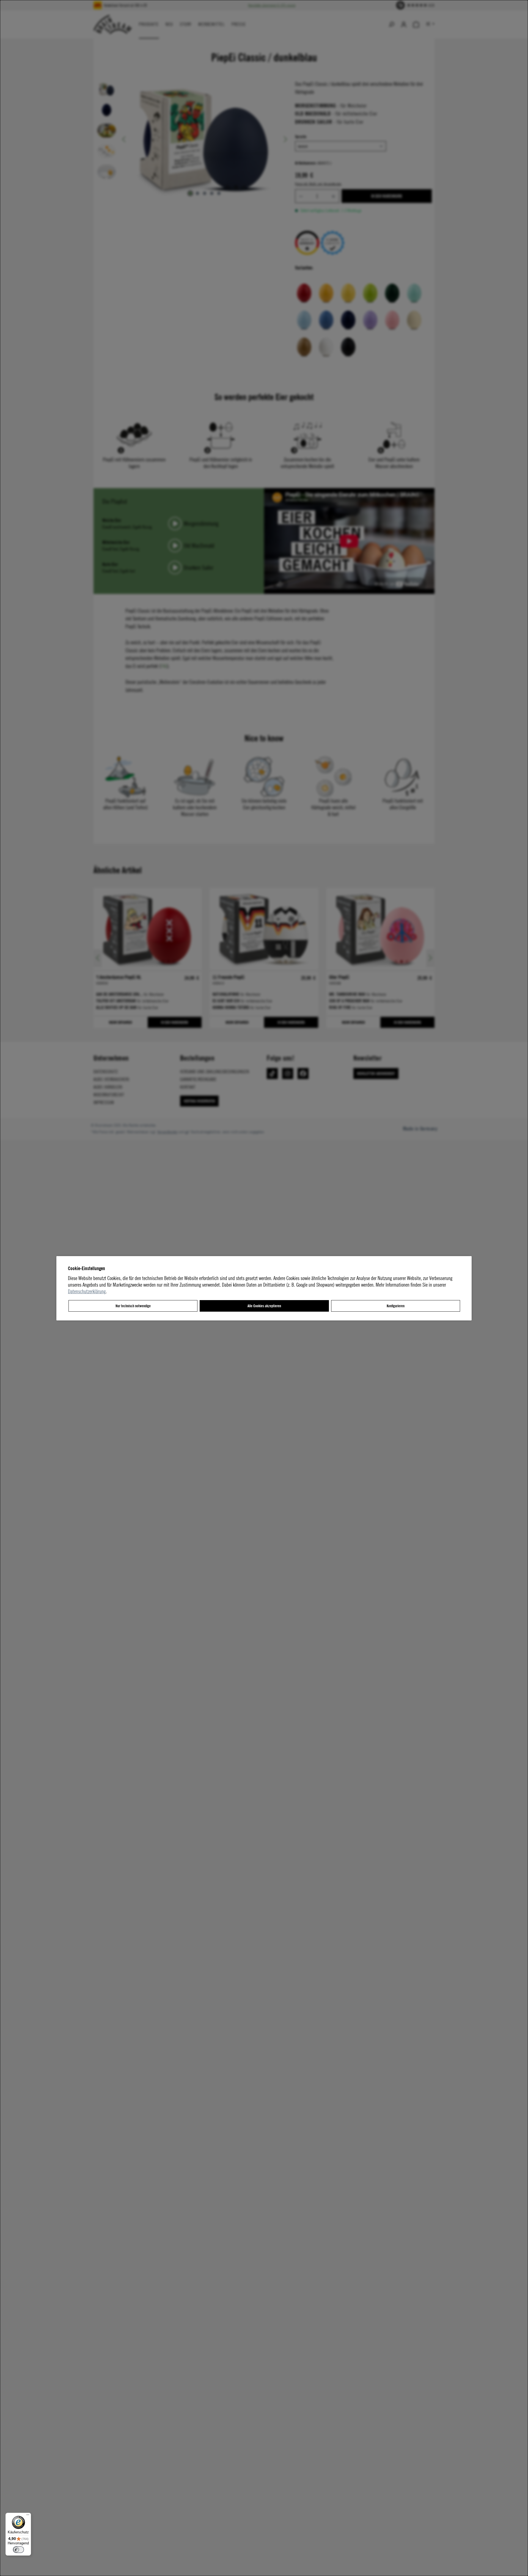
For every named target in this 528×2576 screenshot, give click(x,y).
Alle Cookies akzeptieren (264, 1306)
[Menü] (28, 2516)
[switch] (18, 2550)
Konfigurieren (396, 1306)
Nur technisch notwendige (133, 1306)
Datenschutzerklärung (87, 1291)
